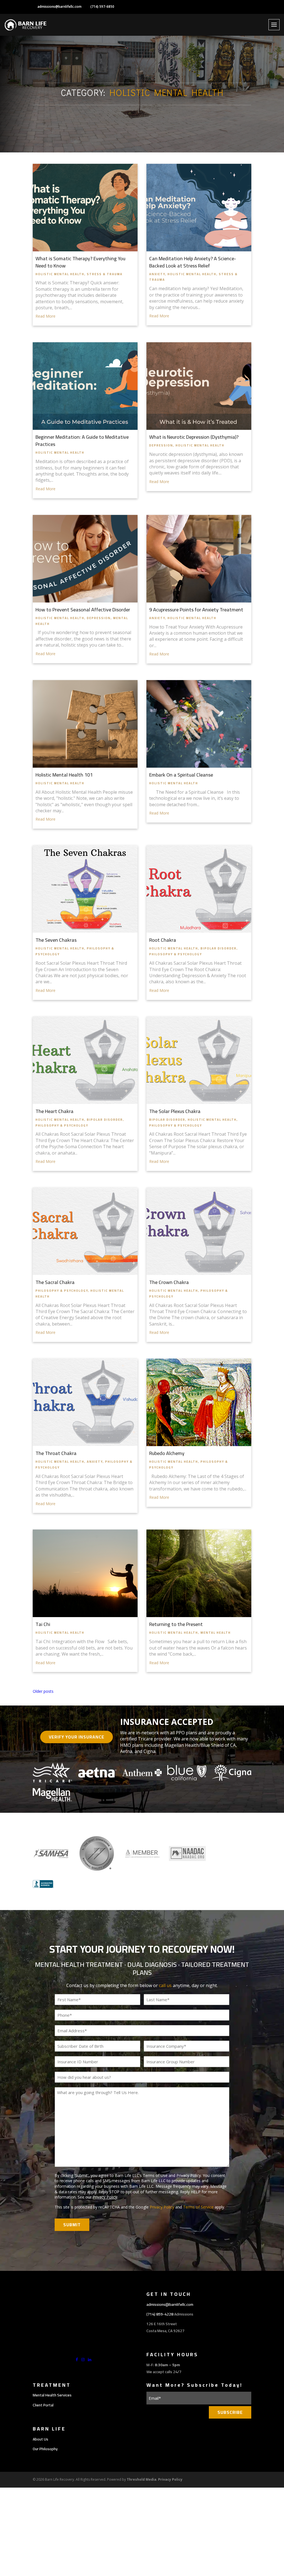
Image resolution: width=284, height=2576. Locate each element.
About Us (40, 2439)
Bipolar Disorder (219, 948)
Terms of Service (198, 2207)
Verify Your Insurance (77, 1737)
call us (165, 1985)
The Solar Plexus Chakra (175, 1111)
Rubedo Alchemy (167, 1453)
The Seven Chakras (56, 940)
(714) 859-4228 (160, 2314)
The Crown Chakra (169, 1282)
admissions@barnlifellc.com (59, 7)
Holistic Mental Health (60, 274)
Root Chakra (163, 940)
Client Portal (43, 2405)
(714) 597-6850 (102, 7)
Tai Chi (43, 1624)
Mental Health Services (52, 2395)
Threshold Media (142, 2479)
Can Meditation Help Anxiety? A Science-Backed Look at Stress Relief (193, 262)
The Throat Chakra (56, 1453)
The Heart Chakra (54, 1111)
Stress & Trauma (105, 274)
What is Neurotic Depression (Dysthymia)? (194, 437)
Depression (161, 445)
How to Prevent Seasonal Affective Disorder (83, 610)
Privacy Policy (105, 2197)
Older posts (43, 1691)
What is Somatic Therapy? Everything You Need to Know (80, 262)
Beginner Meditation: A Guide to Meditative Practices (82, 441)
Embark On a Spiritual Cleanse (181, 775)
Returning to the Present (176, 1624)
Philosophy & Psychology (176, 954)
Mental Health (216, 1633)
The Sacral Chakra (55, 1282)
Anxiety (157, 274)
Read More (45, 316)
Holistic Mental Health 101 (64, 775)
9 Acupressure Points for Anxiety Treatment (196, 610)
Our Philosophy (45, 2449)
